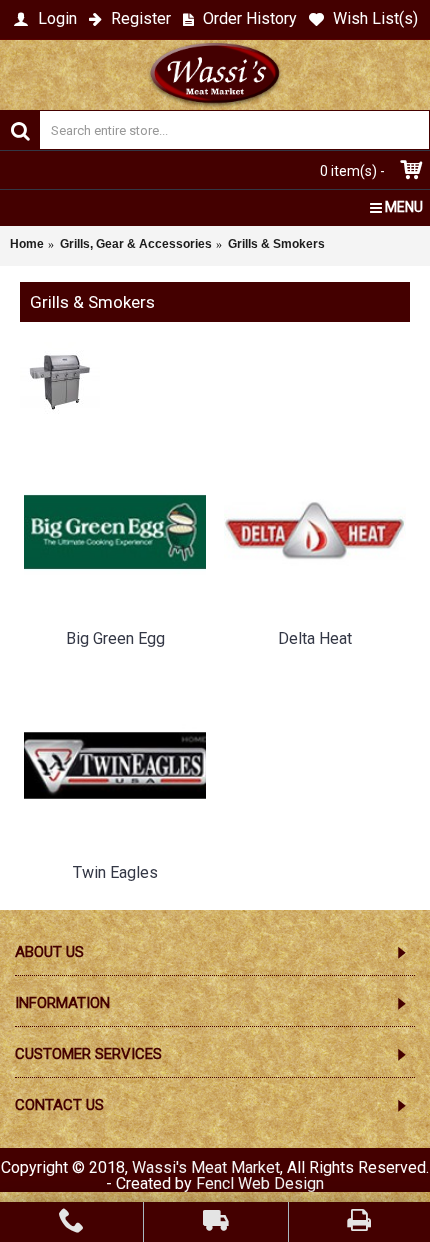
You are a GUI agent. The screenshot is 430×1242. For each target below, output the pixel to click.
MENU (402, 207)
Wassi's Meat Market (206, 1167)
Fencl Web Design (260, 1183)
